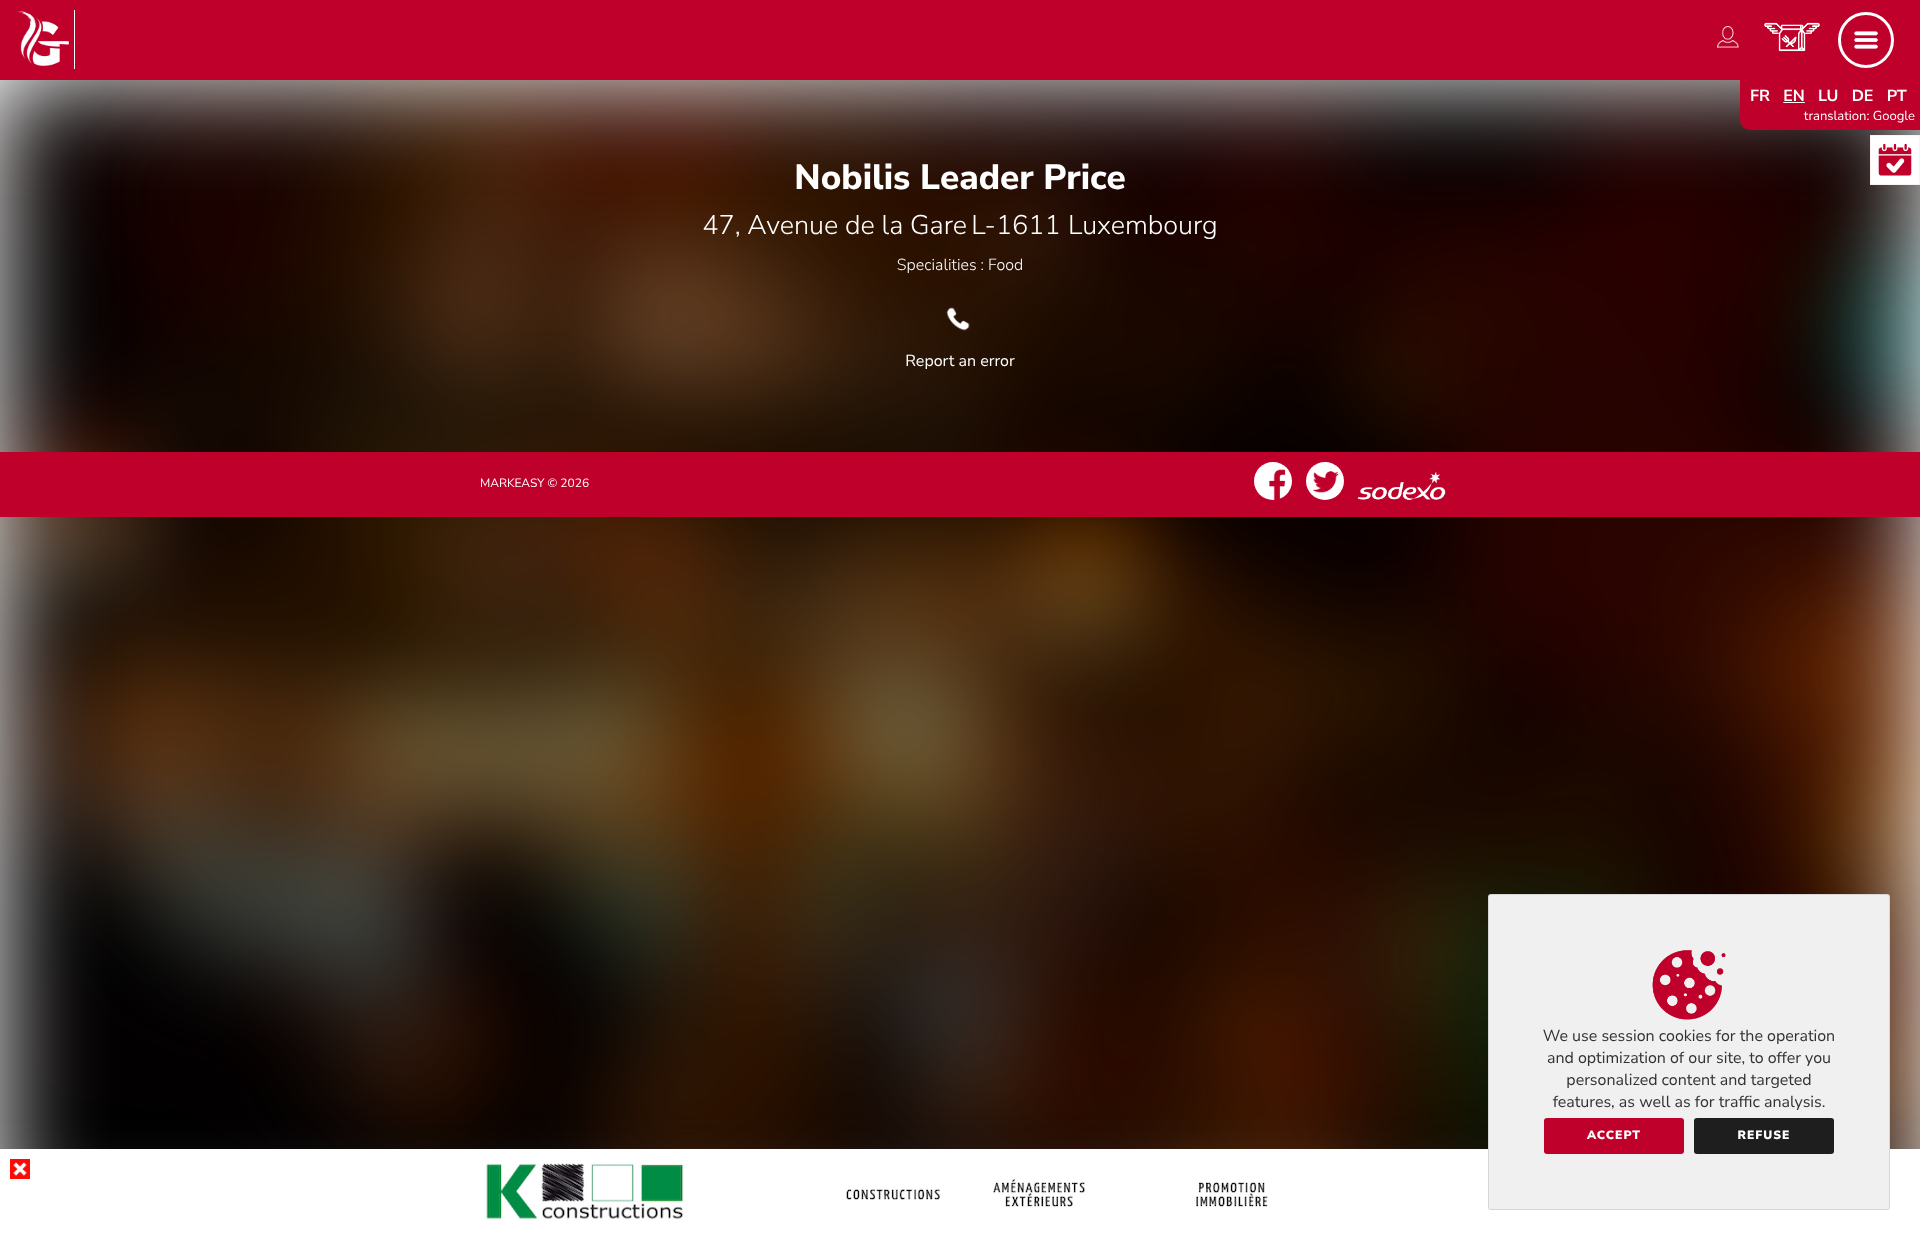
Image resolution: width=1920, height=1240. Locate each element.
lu (1828, 96)
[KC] (960, 1224)
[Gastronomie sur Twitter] (1325, 500)
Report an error (959, 361)
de (1863, 96)
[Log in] (1728, 48)
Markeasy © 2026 (534, 484)
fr (1760, 96)
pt (1897, 96)
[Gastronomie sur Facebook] (1273, 500)
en (1794, 96)
